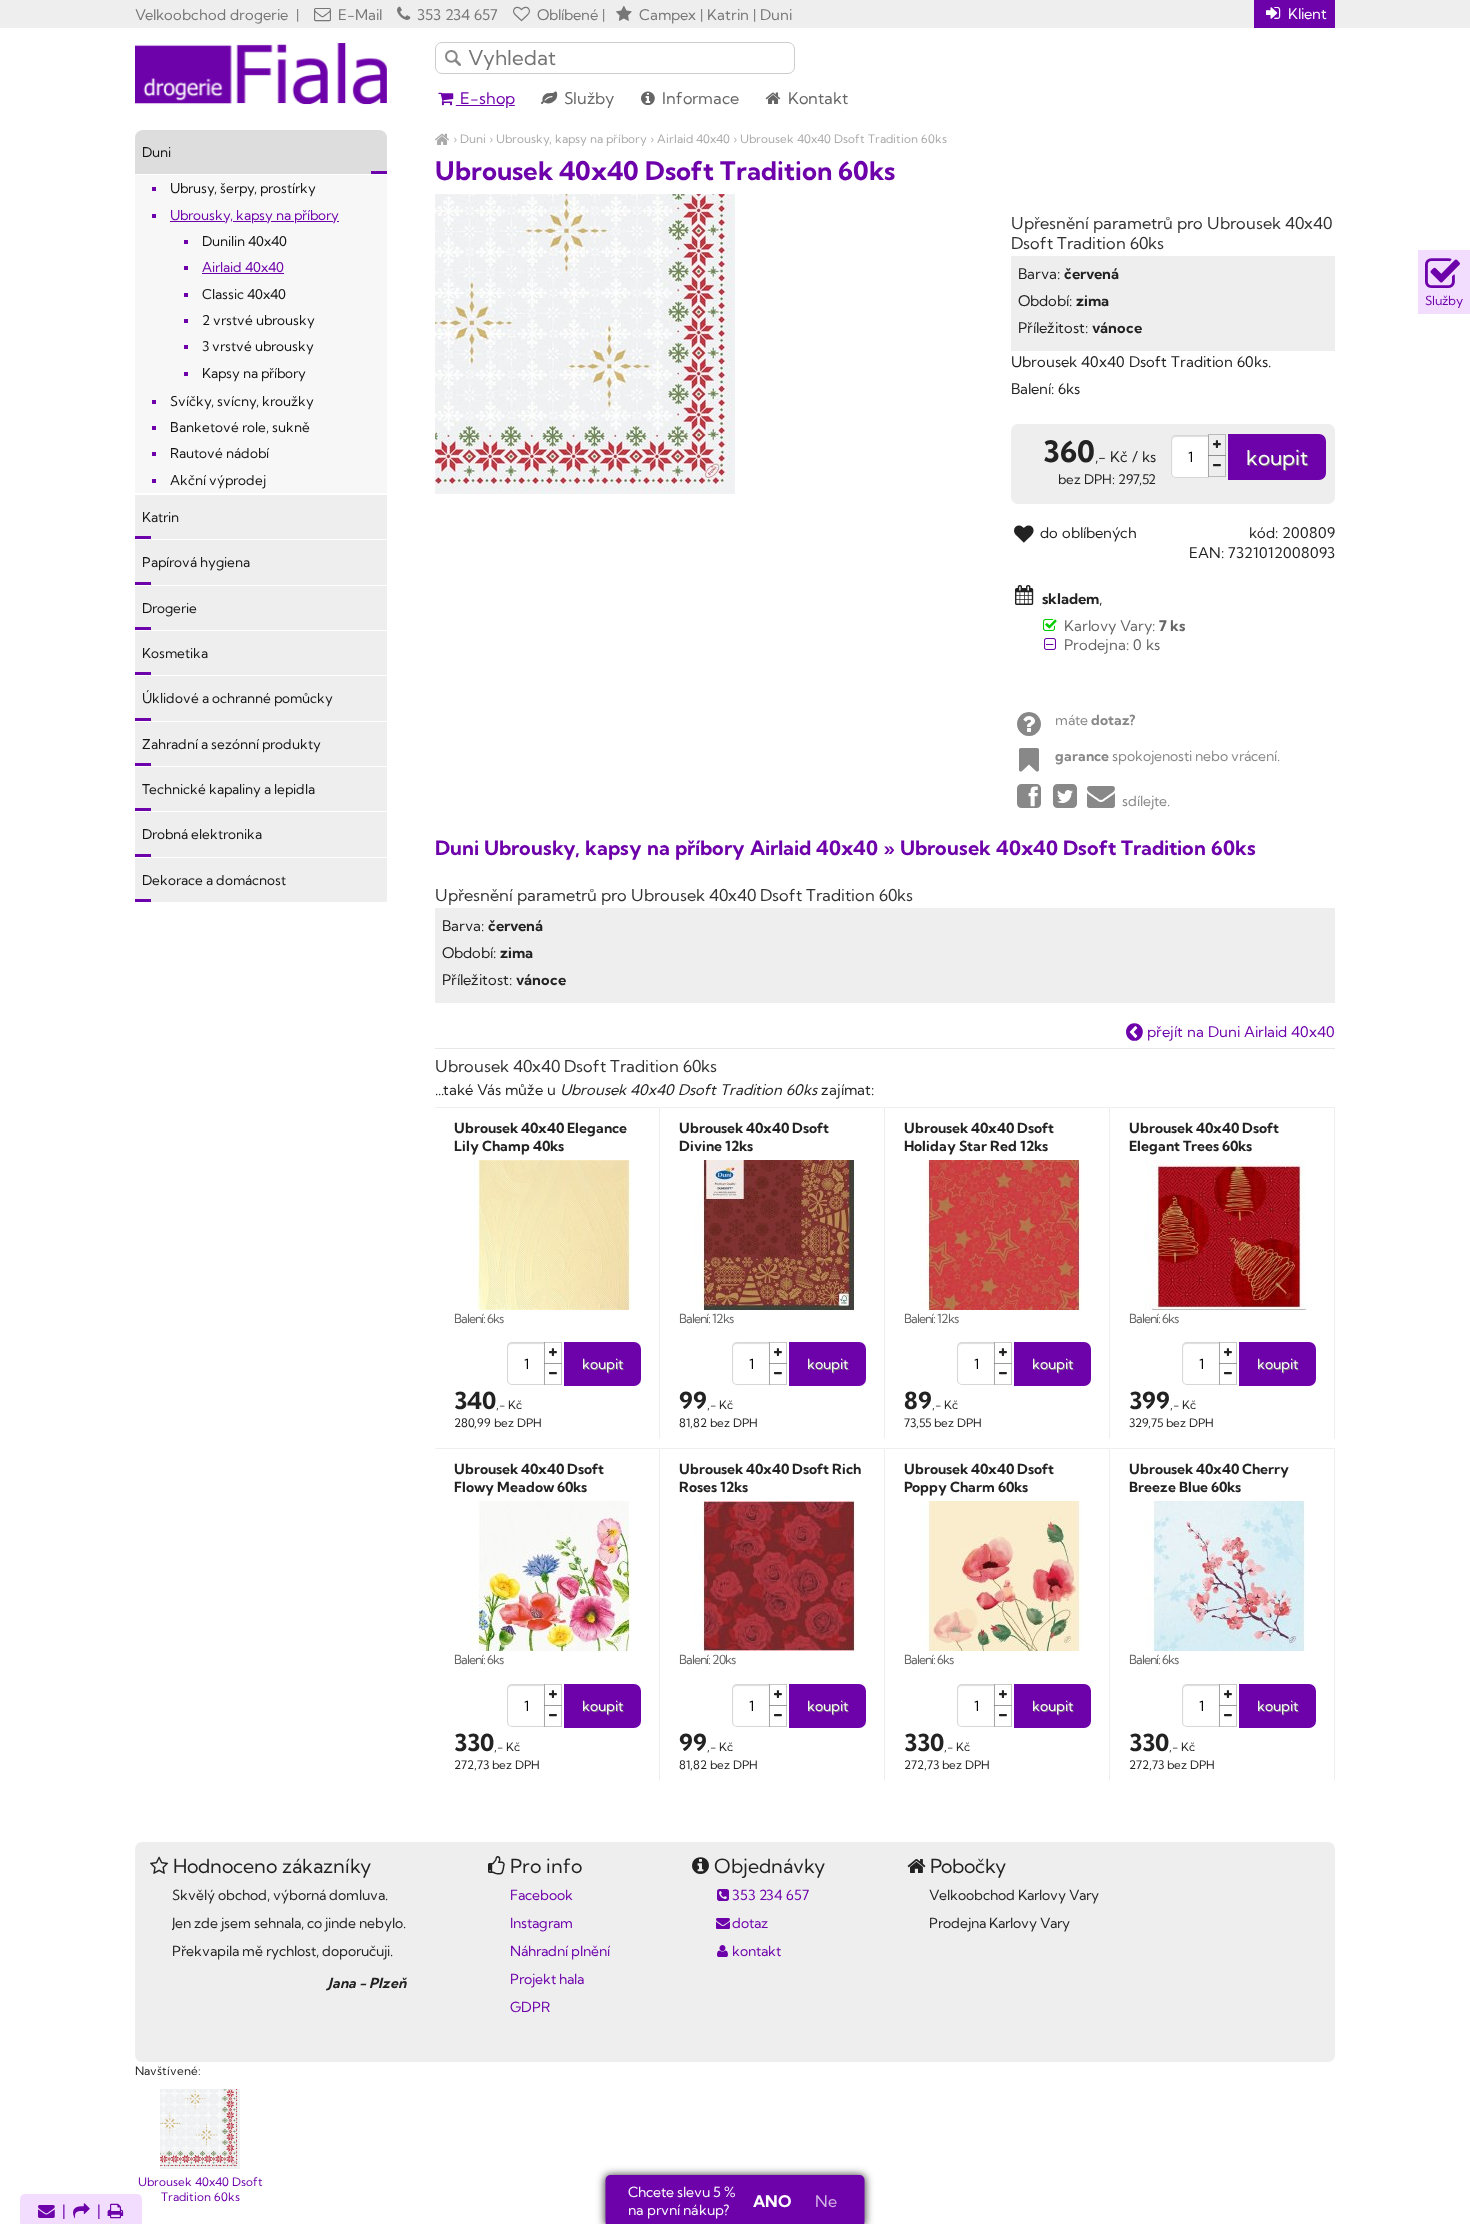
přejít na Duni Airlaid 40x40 (1239, 1031)
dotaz (750, 1923)
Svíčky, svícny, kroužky (242, 401)
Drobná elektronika (202, 834)
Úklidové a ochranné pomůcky (237, 698)
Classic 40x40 (244, 294)
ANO (772, 2201)
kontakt (756, 1951)
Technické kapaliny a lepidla (228, 789)
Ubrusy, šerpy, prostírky (243, 188)
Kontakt (816, 98)
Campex (667, 14)
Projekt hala (547, 1979)
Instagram (541, 1923)
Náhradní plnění (560, 1951)
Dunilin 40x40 (244, 241)
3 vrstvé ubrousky (258, 346)
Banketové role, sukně (240, 427)
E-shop (485, 98)
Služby (587, 98)
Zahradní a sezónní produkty (231, 744)
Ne (826, 2201)
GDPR (530, 2007)
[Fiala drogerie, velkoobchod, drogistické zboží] (442, 138)
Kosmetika (175, 653)
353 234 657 (455, 14)
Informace (698, 98)
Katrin (160, 517)
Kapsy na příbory (254, 373)
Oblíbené (565, 14)
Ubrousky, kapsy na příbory (571, 138)
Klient (1305, 13)
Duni (473, 138)
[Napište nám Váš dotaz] (46, 2212)
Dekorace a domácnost (214, 880)
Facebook (541, 1895)
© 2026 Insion (1299, 2045)
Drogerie (169, 608)
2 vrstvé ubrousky (258, 320)
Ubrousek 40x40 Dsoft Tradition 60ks (843, 138)
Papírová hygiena (196, 562)
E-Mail (358, 14)
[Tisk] (116, 2212)
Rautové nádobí (219, 453)
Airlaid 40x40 (693, 138)
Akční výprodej (218, 480)
